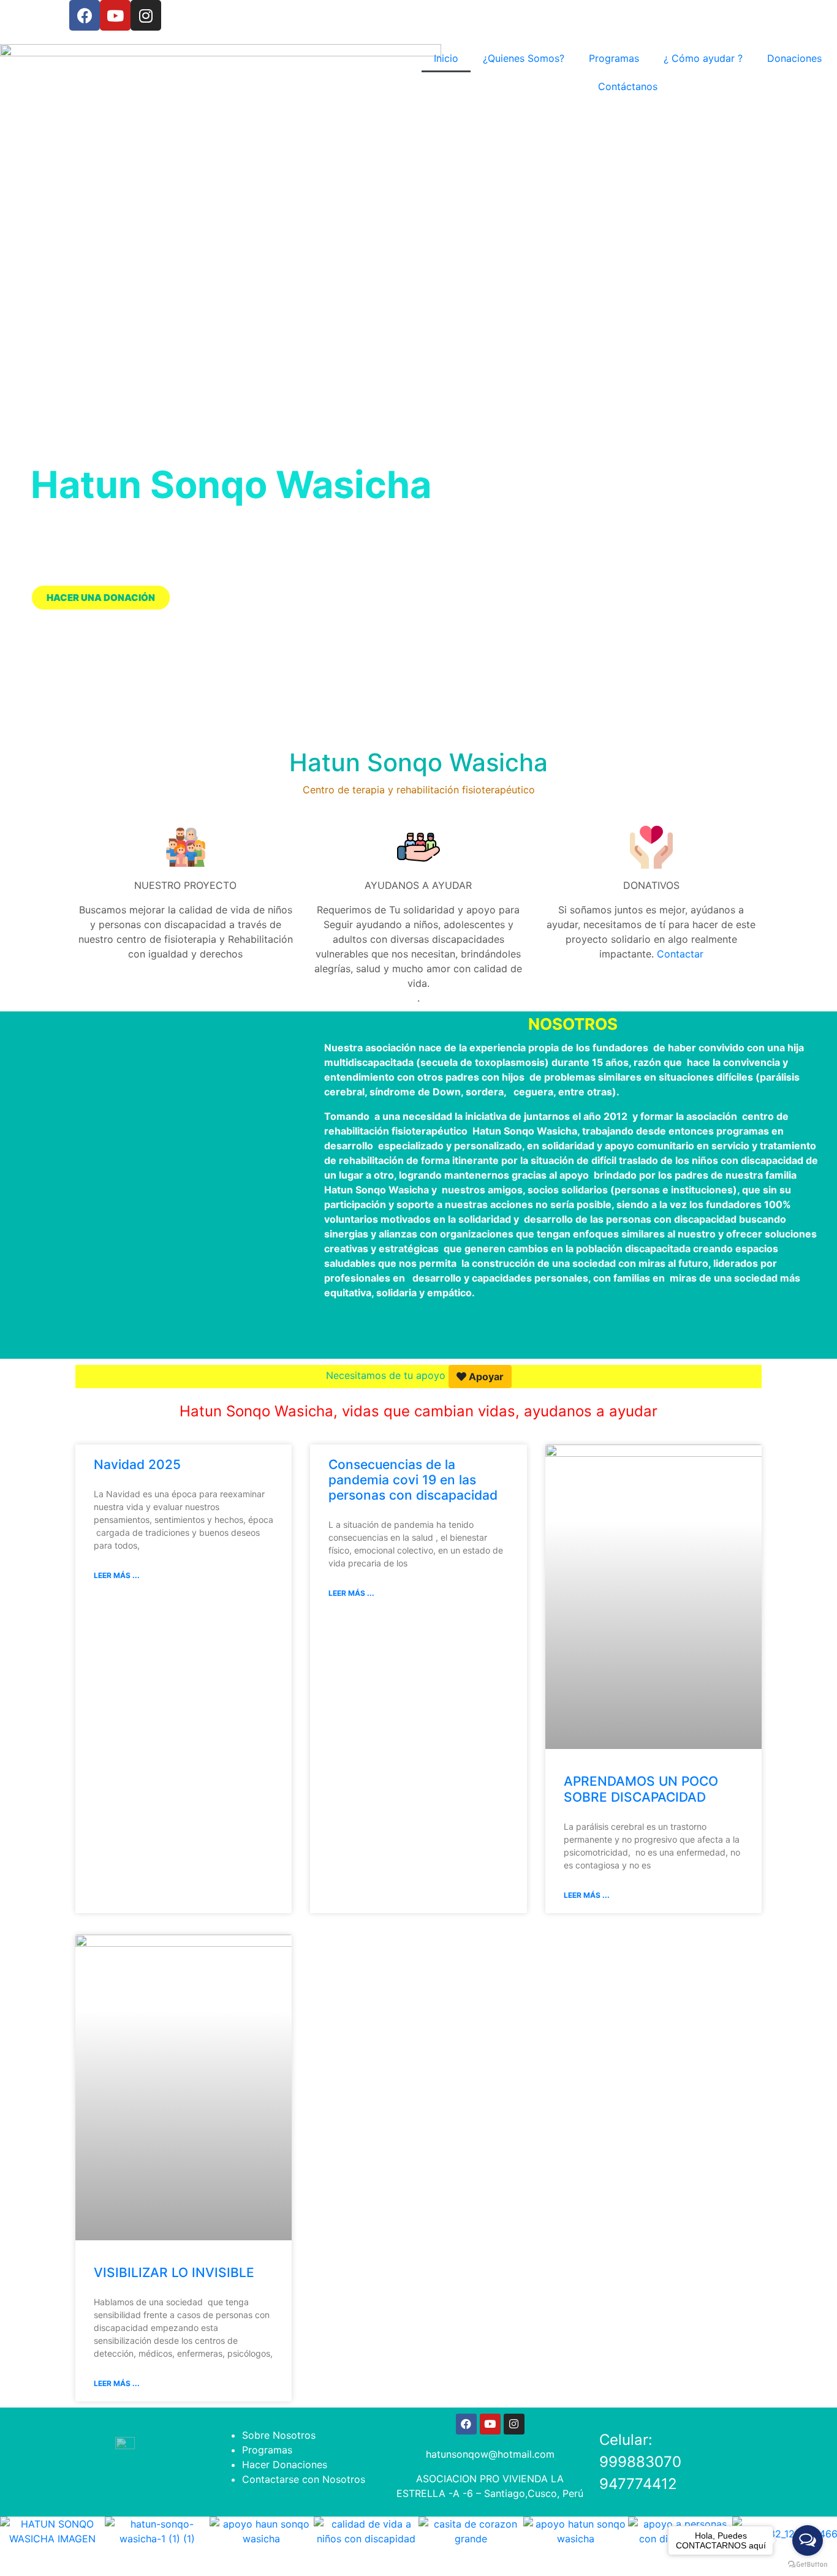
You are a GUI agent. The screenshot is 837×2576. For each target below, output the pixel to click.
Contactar (680, 954)
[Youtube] (115, 15)
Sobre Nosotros (279, 2435)
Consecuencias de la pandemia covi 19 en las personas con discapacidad (413, 1480)
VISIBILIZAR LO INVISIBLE (174, 2272)
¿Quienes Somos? (524, 58)
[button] (12, 589)
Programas (614, 58)
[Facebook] (85, 15)
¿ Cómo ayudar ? (703, 58)
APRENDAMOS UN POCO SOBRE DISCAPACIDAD (641, 1789)
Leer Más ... (117, 1575)
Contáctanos (628, 86)
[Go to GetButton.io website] (808, 2564)
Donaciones (794, 58)
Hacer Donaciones (285, 2465)
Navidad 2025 (137, 1464)
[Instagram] (146, 15)
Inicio (446, 58)
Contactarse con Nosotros (304, 2479)
